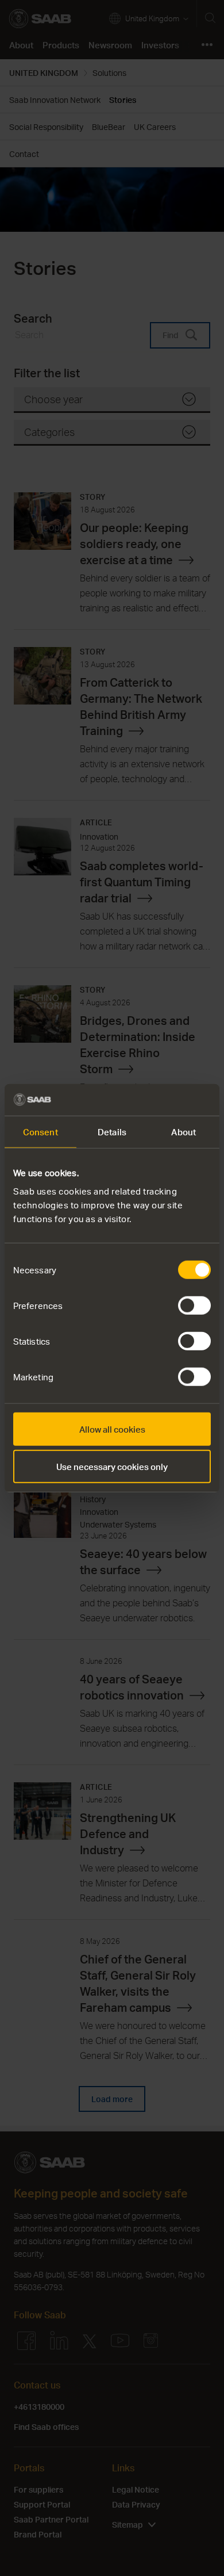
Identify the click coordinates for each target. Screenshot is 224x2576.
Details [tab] (112, 1132)
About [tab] (184, 1132)
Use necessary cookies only (112, 1467)
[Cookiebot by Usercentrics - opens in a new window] (161, 1100)
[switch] (194, 1305)
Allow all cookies (112, 1429)
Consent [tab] (40, 1132)
